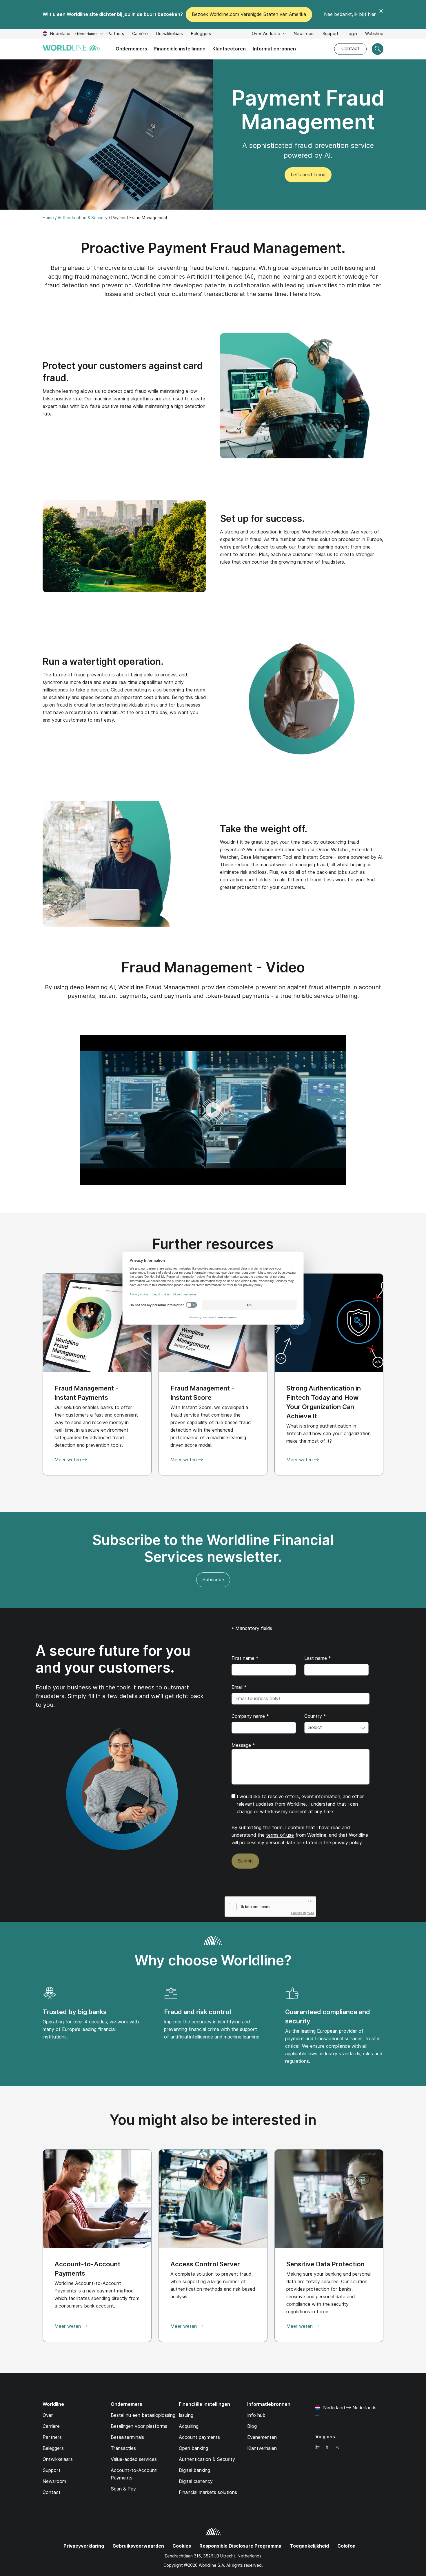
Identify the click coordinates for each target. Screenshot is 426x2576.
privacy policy (347, 1843)
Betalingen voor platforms (139, 2426)
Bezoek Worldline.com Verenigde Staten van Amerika (249, 14)
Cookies (182, 2546)
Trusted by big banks (75, 2012)
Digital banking (194, 2470)
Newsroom (304, 34)
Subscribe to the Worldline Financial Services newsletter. (213, 1548)
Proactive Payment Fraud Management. (213, 248)
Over (48, 2415)
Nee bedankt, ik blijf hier (350, 14)
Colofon (346, 2546)
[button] (213, 1110)
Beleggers (201, 34)
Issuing (186, 2415)
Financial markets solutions (208, 2492)
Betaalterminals (127, 2437)
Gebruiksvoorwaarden (138, 2546)
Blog (252, 2426)
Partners (116, 34)
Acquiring (189, 2426)
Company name (250, 1716)
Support (331, 34)
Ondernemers (131, 49)
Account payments (199, 2437)
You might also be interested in (213, 2120)
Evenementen (262, 2437)
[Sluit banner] (381, 14)
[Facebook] (327, 2448)
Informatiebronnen (274, 49)
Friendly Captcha (303, 1913)
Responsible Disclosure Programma (240, 2546)
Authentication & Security (207, 2459)
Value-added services (134, 2459)
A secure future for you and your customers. (113, 1659)
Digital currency (196, 2481)
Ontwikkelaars (169, 34)
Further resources (213, 1244)
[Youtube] (337, 2448)
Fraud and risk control (197, 2012)
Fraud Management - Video (213, 967)
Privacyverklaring (84, 2546)
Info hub (256, 2415)
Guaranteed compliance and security (328, 2016)
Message (243, 1745)
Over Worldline (267, 34)
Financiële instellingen (180, 49)
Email (239, 1687)
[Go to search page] (378, 49)
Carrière (140, 34)
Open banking (193, 2448)
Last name (318, 1658)
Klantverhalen (262, 2448)
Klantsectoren (229, 49)
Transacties (123, 2448)
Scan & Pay (123, 2489)
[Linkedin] (318, 2448)
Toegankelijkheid (309, 2546)
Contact (350, 49)
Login (352, 34)
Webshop (374, 34)
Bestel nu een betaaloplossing (143, 2415)
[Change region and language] (317, 2416)
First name (245, 1658)
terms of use (280, 1835)
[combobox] (336, 1728)
